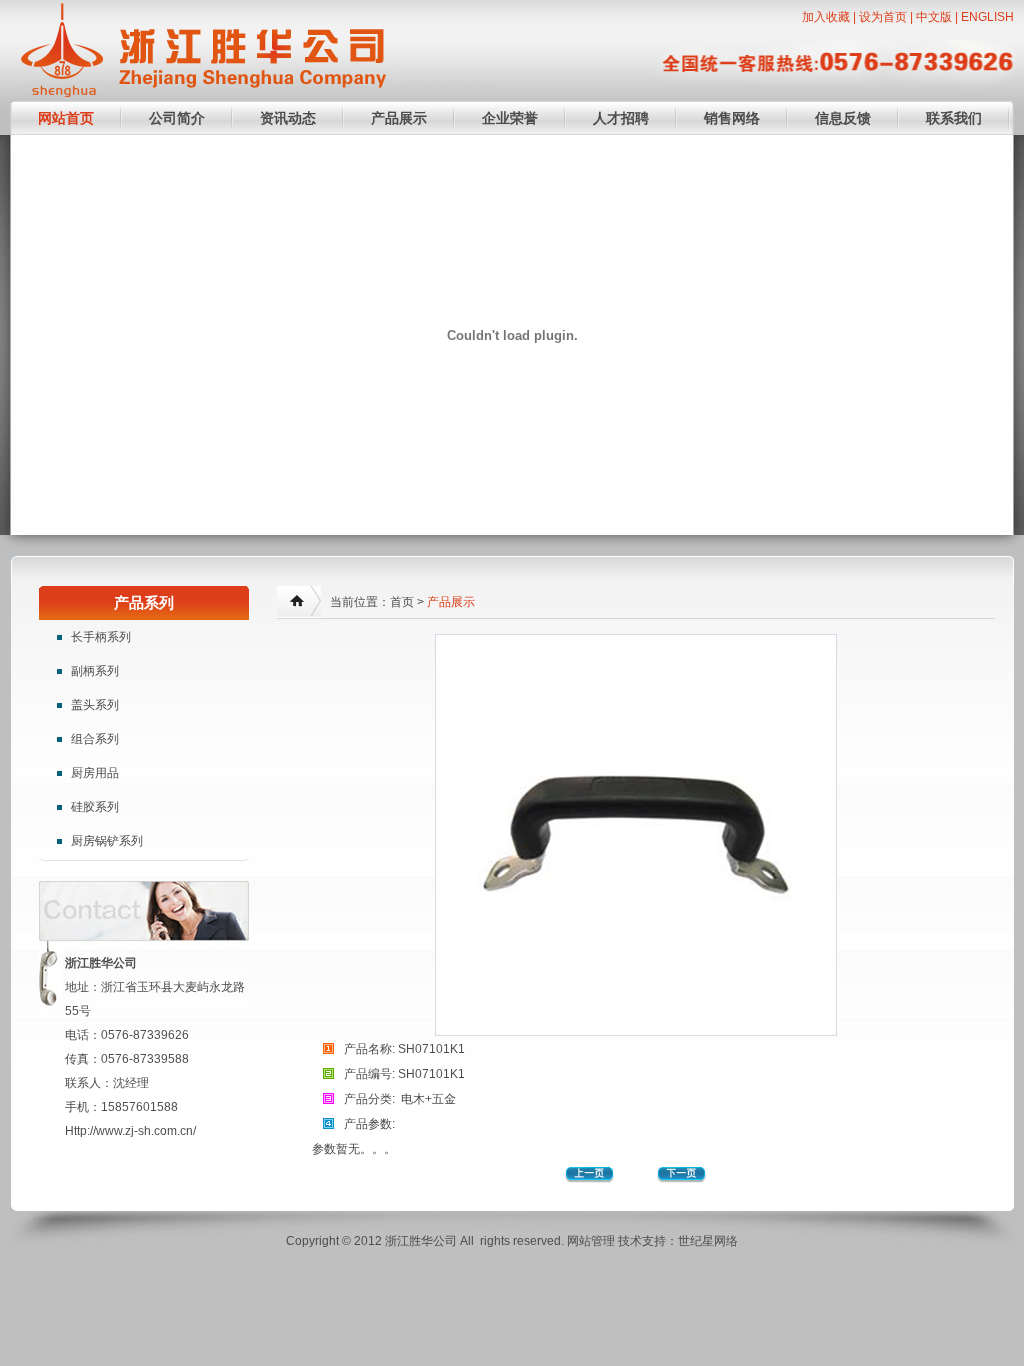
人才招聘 (621, 118)
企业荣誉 (510, 118)
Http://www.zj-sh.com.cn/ (130, 1131)
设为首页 (883, 17)
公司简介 (177, 118)
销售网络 (732, 118)
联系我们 (954, 118)
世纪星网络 (708, 1241)
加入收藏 (826, 17)
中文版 (934, 17)
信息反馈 (843, 118)
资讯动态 (288, 118)
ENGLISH (987, 17)
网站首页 (66, 118)
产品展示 (399, 118)
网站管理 (591, 1241)
